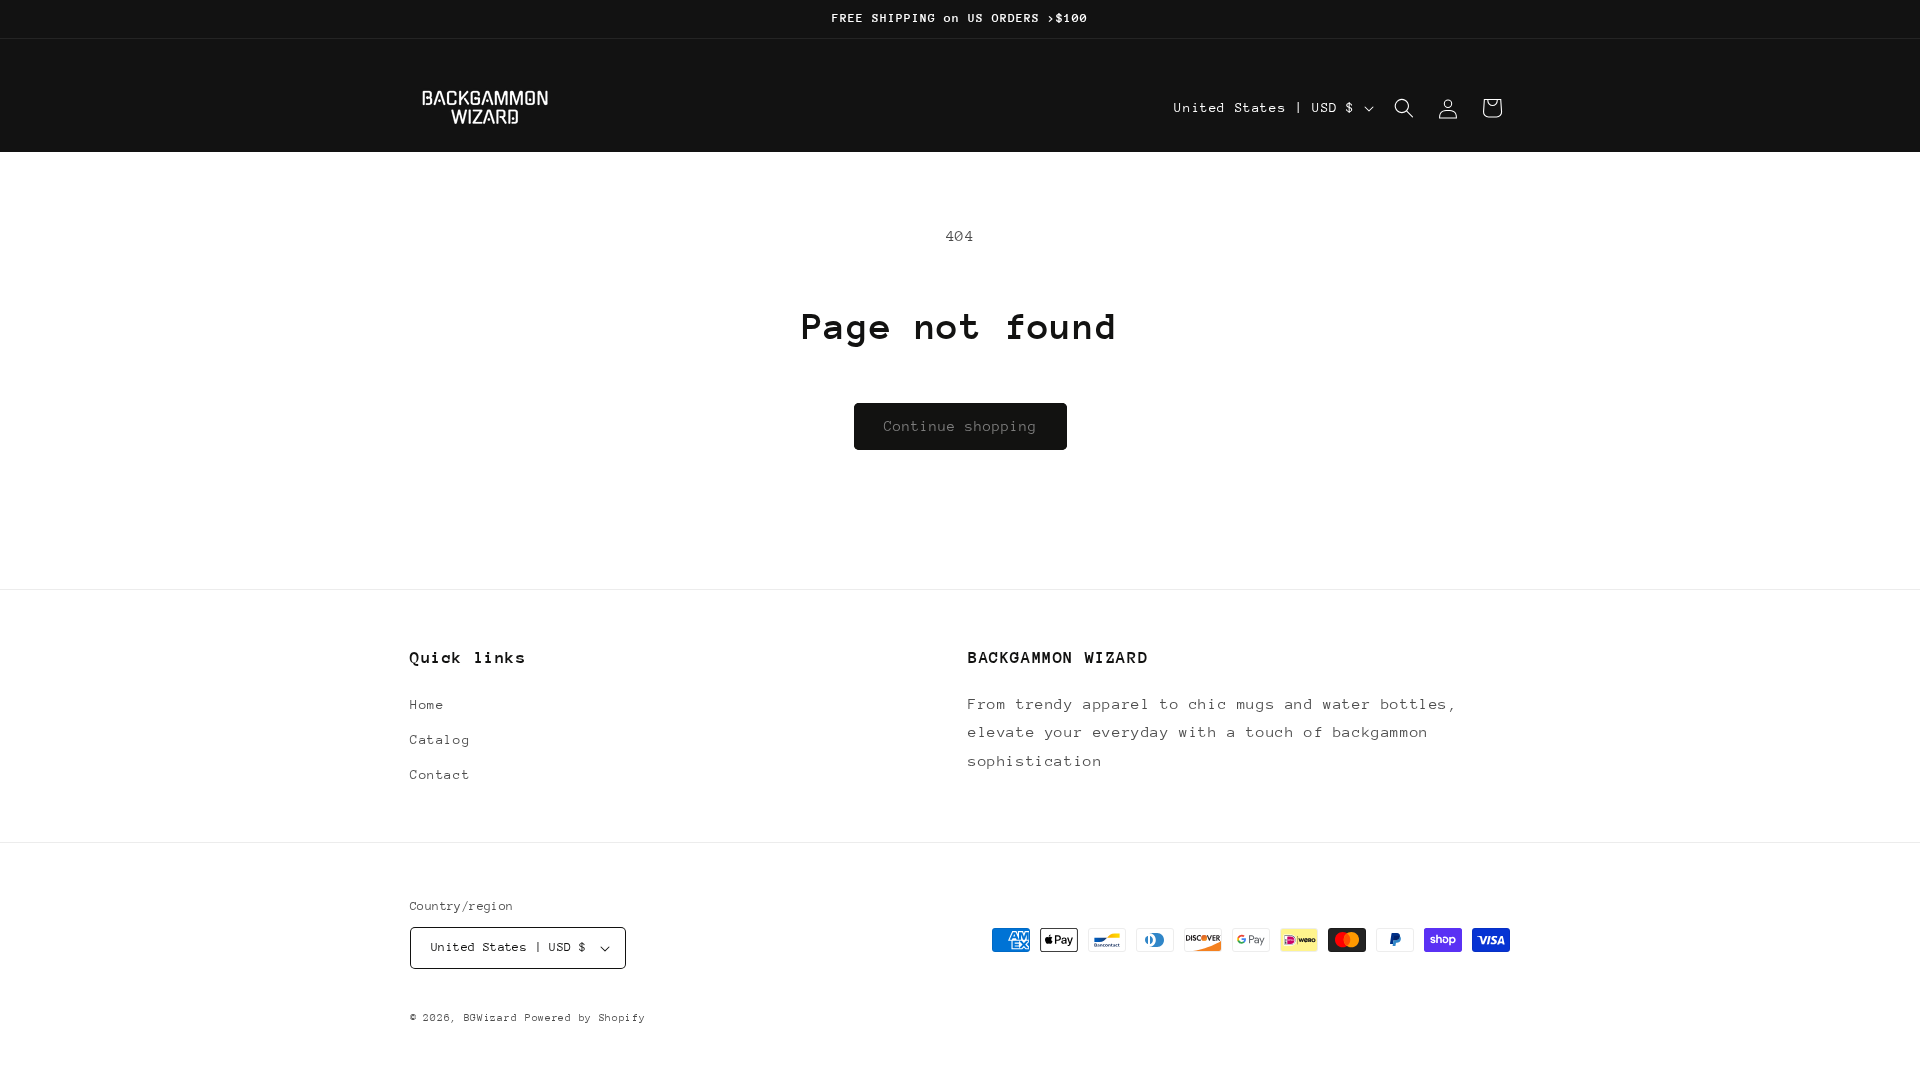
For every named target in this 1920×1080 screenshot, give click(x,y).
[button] (1404, 108)
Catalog (440, 739)
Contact (440, 774)
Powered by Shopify (585, 1018)
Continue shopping (960, 426)
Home (427, 704)
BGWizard (491, 1018)
